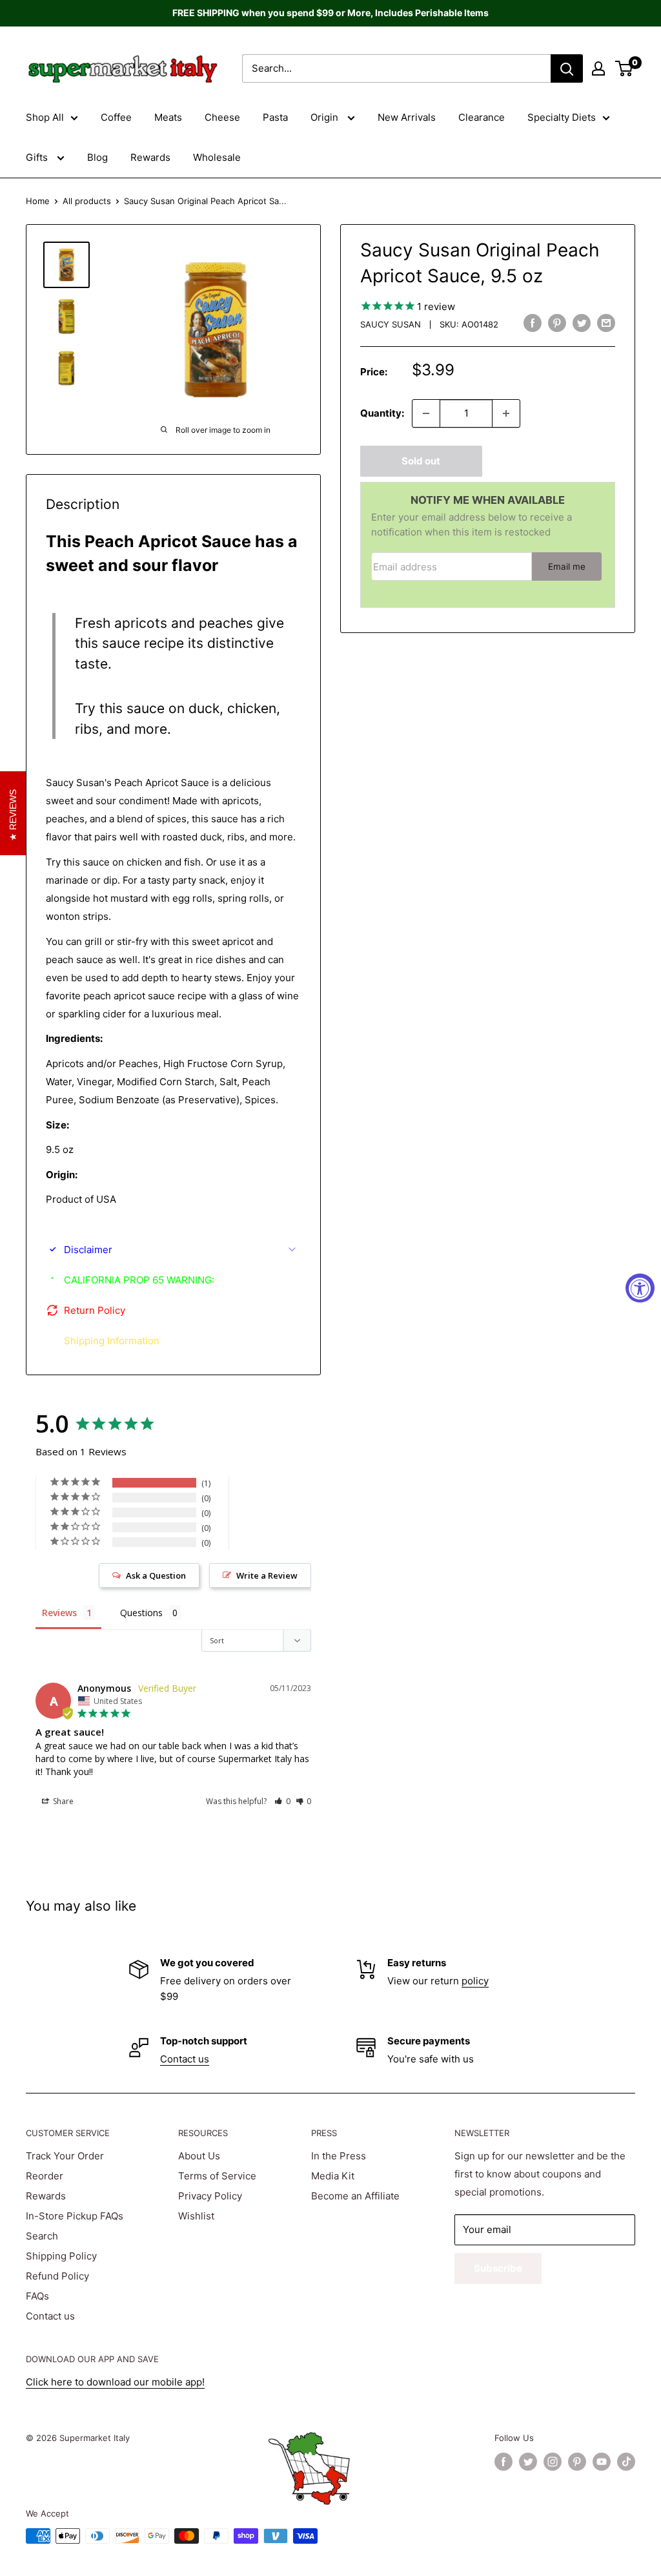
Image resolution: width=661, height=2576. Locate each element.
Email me (567, 566)
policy (475, 1981)
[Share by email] (606, 323)
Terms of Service (217, 2176)
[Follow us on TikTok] (626, 2462)
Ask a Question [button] (156, 1575)
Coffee (116, 117)
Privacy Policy (210, 2196)
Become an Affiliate (355, 2196)
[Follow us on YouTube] (602, 2462)
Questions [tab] (141, 1613)
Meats (168, 117)
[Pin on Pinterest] (557, 323)
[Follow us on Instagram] (553, 2462)
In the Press (339, 2156)
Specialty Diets (562, 117)
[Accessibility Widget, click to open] (640, 1288)
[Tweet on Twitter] (582, 323)
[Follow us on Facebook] (503, 2462)
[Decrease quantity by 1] (426, 413)
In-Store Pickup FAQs (75, 2216)
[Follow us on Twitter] (528, 2462)
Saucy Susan (391, 324)
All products (87, 201)
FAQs (37, 2296)
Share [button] (62, 1801)
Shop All (45, 117)
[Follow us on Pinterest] (577, 2462)
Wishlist (196, 2216)
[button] (282, 1801)
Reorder (45, 2176)
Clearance (482, 117)
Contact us (185, 2059)
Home (38, 201)
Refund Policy (57, 2276)
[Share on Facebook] (533, 323)
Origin (326, 117)
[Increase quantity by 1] (506, 413)
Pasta (275, 117)
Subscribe (498, 2268)
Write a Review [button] (267, 1575)
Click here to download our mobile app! (115, 2382)
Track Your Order (65, 2156)
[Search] (567, 68)
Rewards (150, 157)
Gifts (38, 157)
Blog (97, 157)
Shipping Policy (61, 2256)
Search (42, 2236)
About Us (199, 2156)
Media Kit (333, 2176)
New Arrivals (407, 117)
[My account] (598, 68)
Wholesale (217, 157)
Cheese (222, 117)
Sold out (421, 461)
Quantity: (382, 413)
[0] (625, 68)
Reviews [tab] (59, 1613)
